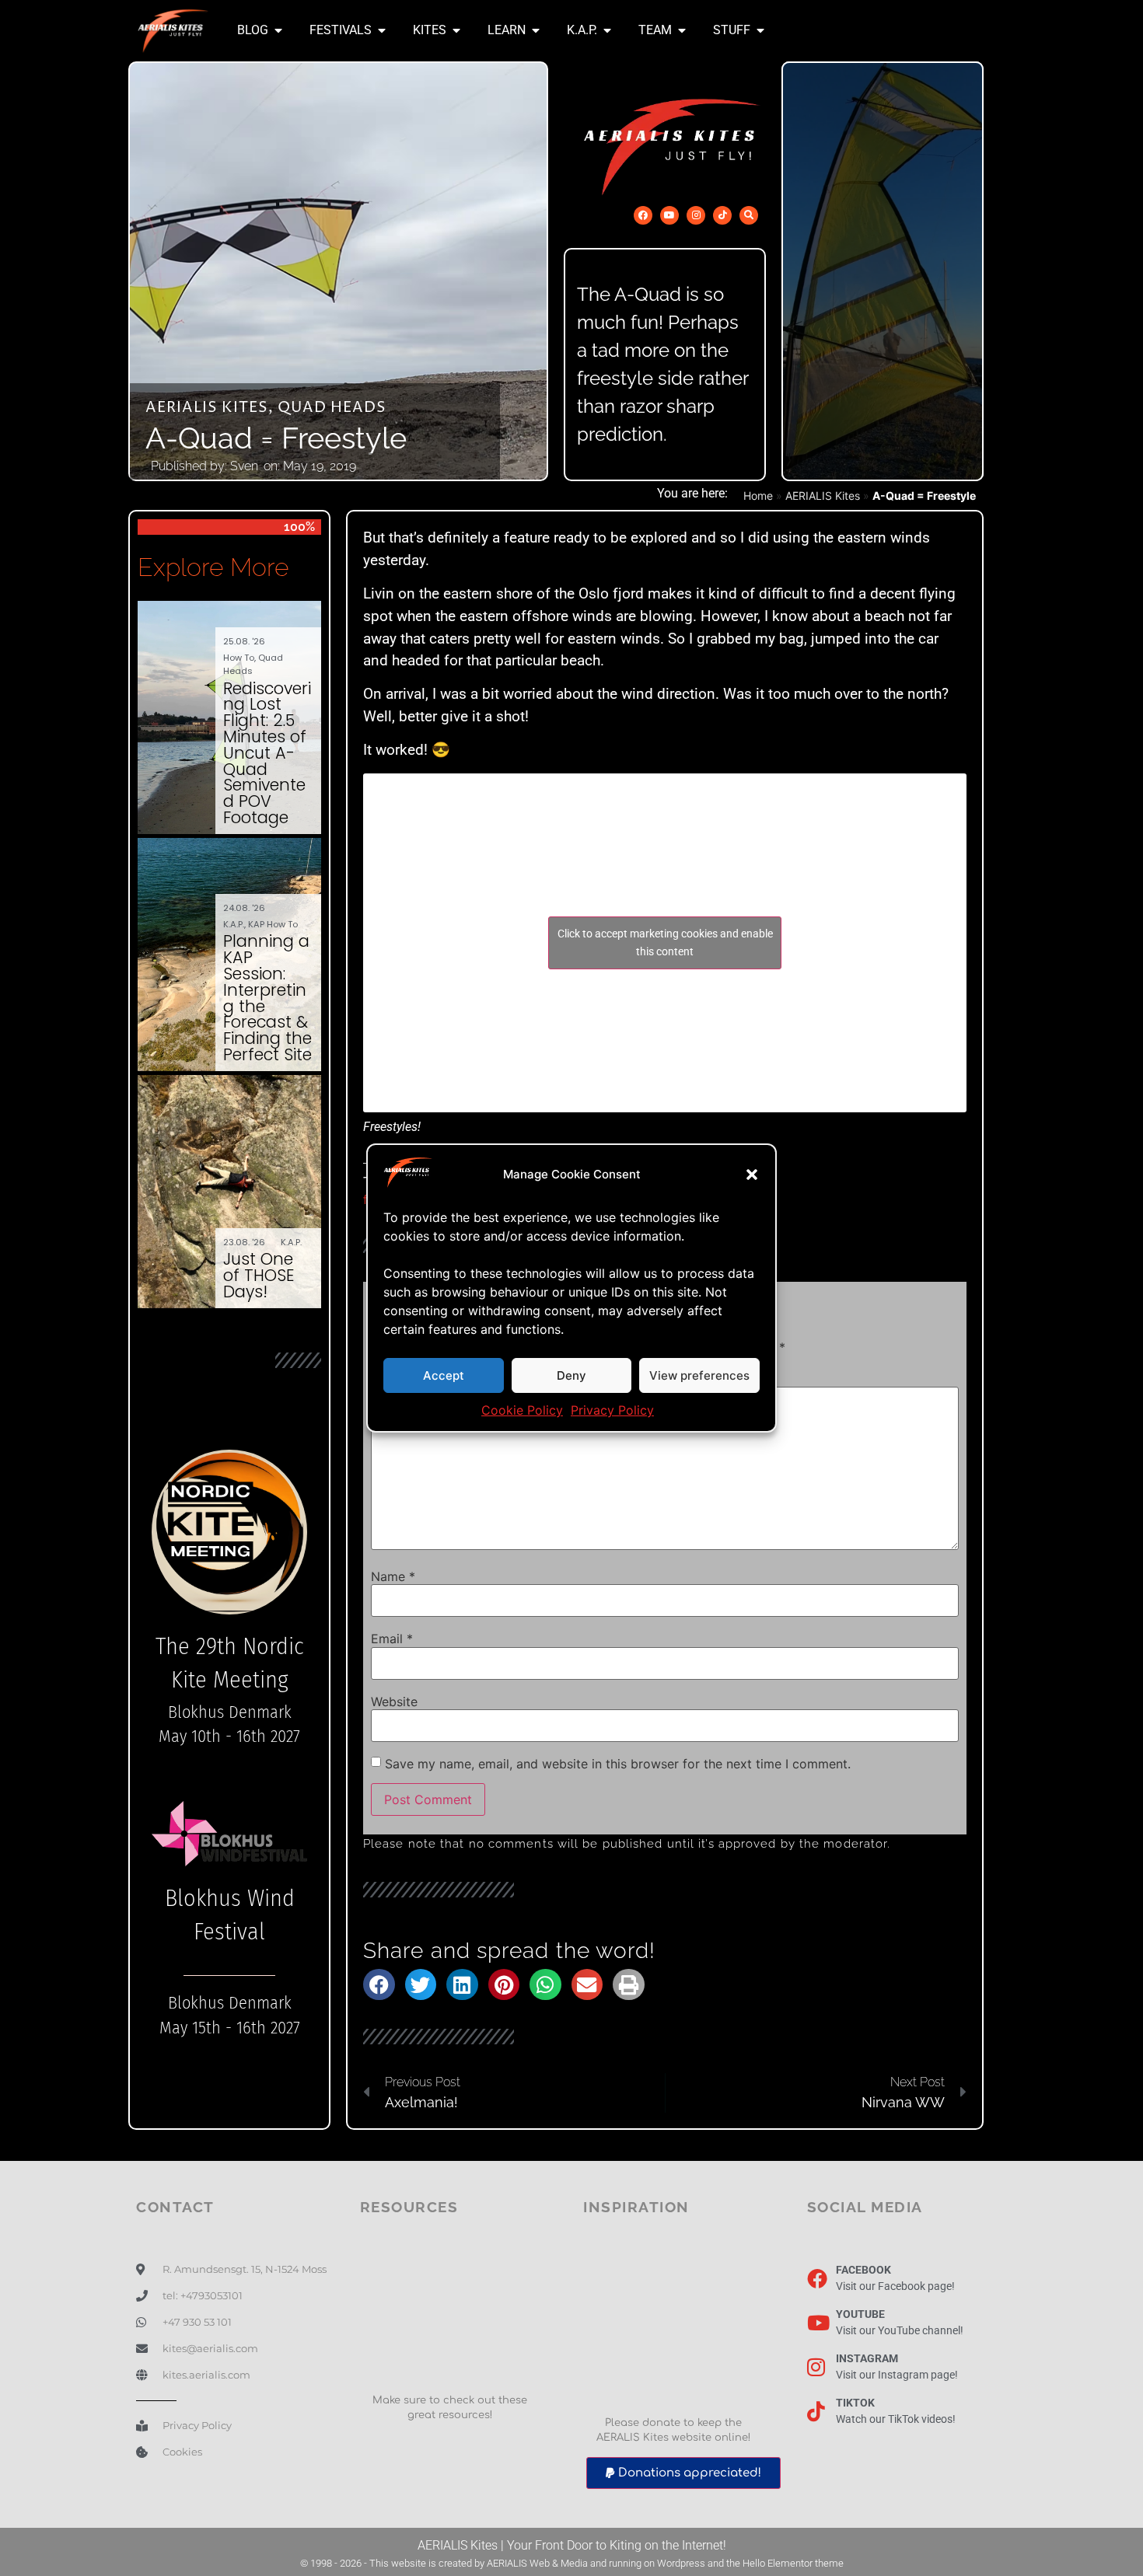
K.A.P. (234, 924)
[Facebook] (643, 215)
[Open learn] (536, 30)
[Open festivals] (382, 30)
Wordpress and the (700, 2563)
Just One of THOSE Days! (259, 1275)
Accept (444, 1375)
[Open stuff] (760, 30)
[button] (752, 1175)
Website (394, 1702)
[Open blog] (278, 30)
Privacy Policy (612, 1410)
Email (392, 1639)
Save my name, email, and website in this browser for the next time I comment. (618, 1764)
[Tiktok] (722, 215)
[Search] (749, 215)
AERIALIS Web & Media (537, 2563)
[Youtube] (669, 215)
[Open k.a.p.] (607, 30)
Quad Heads (332, 408)
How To (239, 658)
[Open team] (682, 30)
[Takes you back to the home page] (173, 31)
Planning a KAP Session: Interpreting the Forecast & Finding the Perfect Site (267, 998)
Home (758, 496)
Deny (571, 1375)
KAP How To (273, 924)
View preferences (699, 1375)
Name (393, 1576)
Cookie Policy (522, 1410)
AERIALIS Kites (207, 408)
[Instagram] (696, 215)
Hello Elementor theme (793, 2563)
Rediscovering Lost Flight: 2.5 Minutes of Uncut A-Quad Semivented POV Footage (267, 753)
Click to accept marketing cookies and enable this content (665, 942)
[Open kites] (456, 30)
